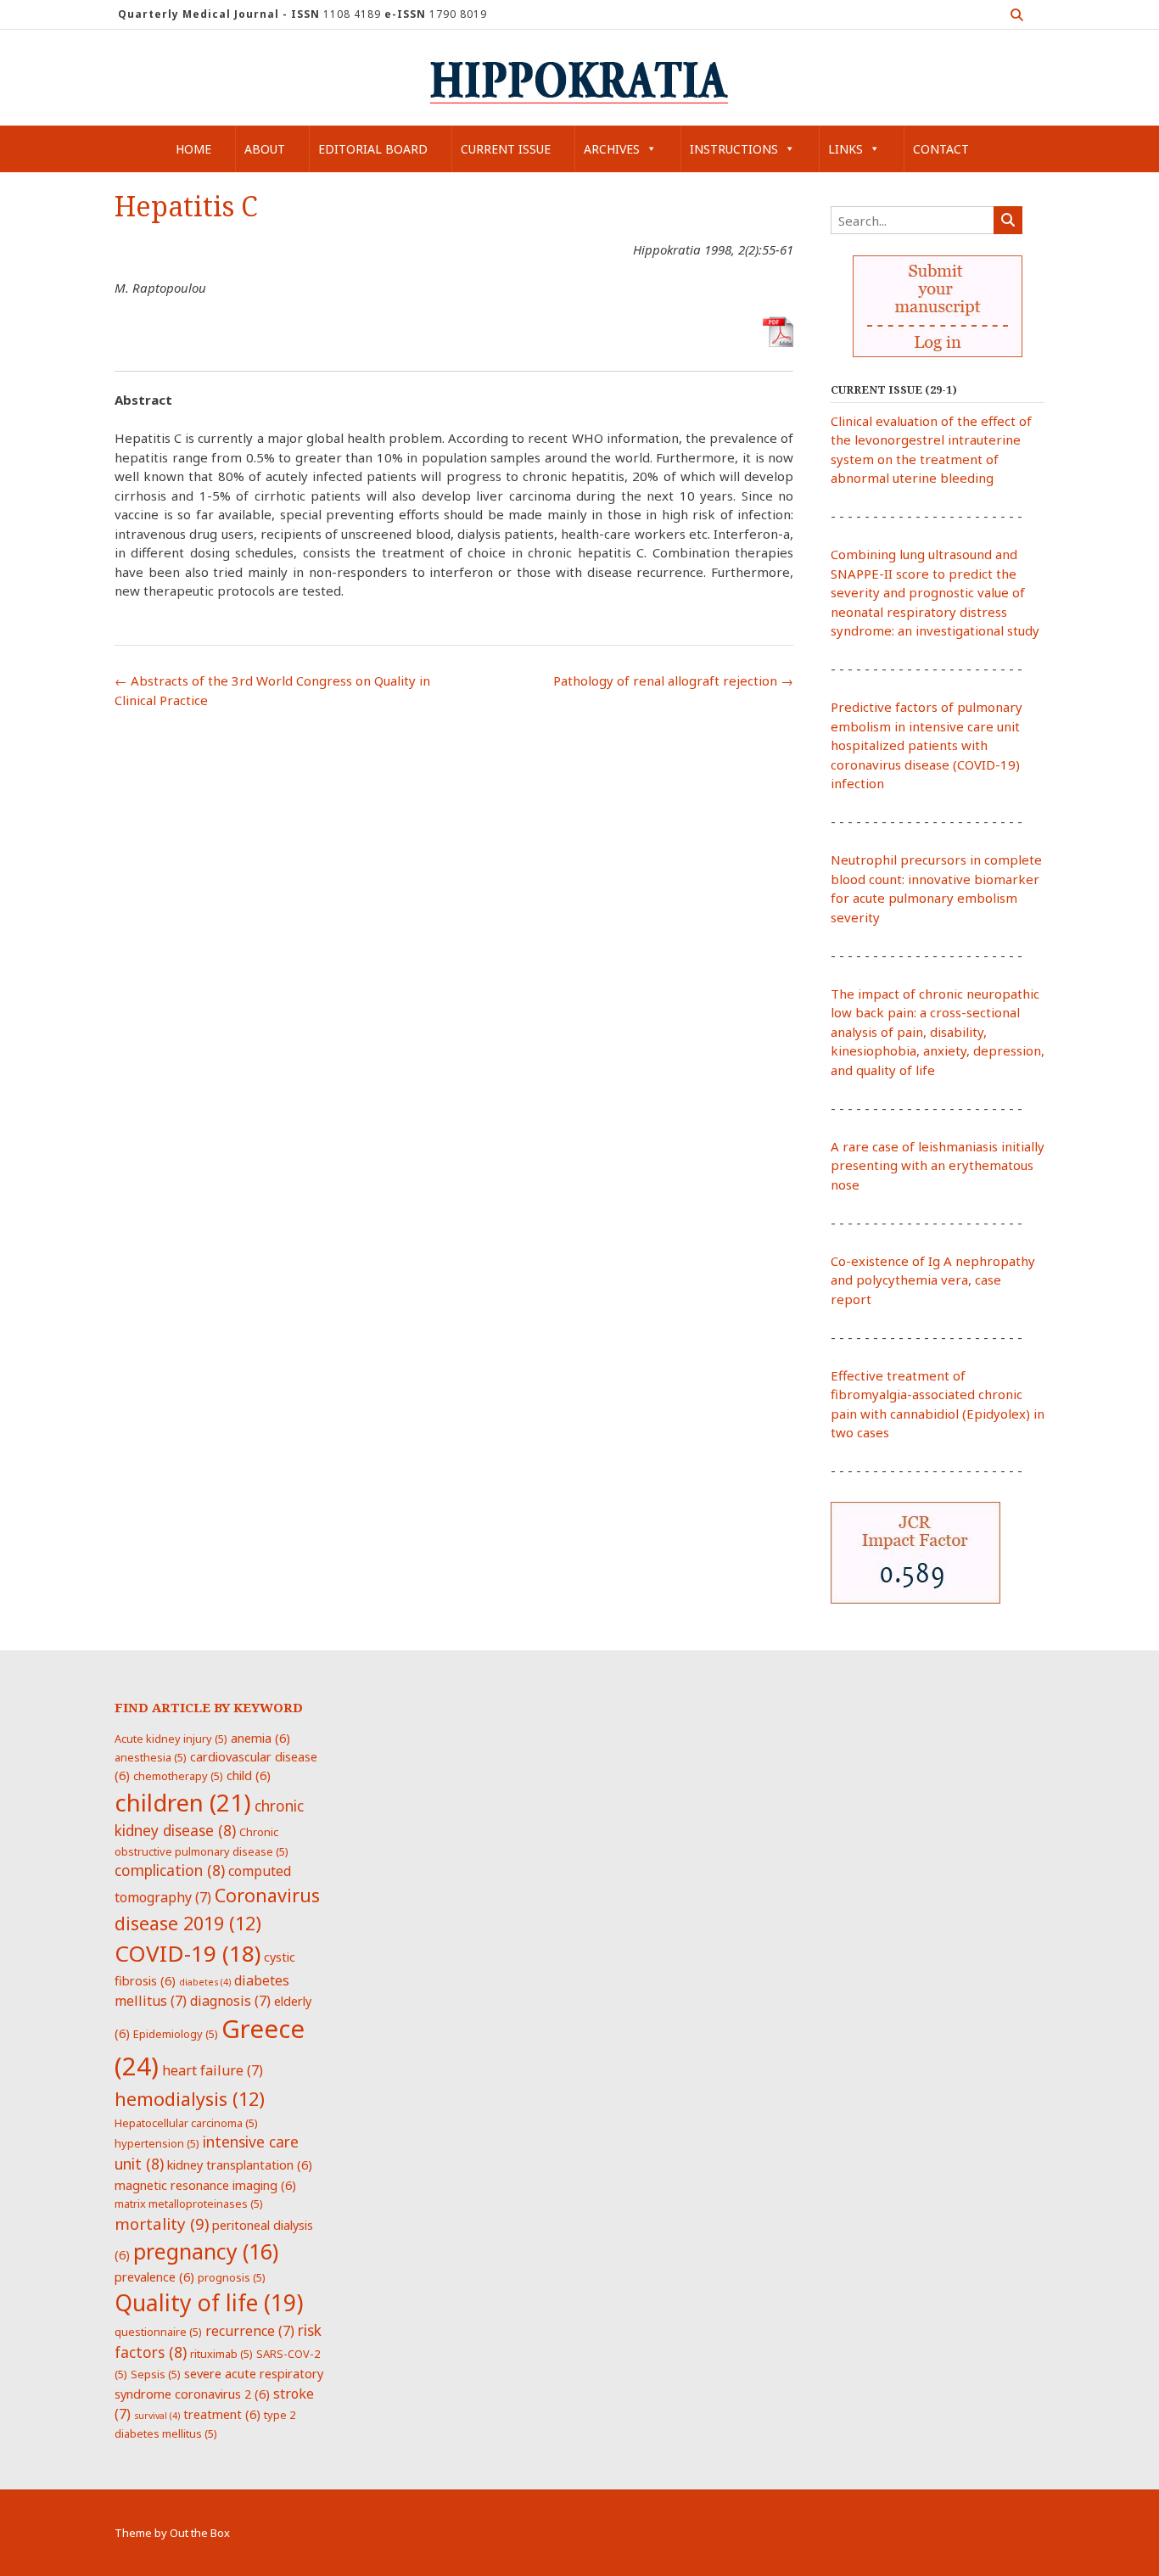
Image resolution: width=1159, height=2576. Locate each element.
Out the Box (200, 2533)
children (183, 1802)
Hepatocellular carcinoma (186, 2123)
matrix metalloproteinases (189, 2204)
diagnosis (230, 2001)
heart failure (213, 2070)
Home (193, 149)
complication (170, 1870)
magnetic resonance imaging (205, 2185)
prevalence (154, 2276)
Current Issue (506, 149)
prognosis (232, 2277)
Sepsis (156, 2374)
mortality (162, 2223)
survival (157, 2416)
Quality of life (209, 2303)
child (249, 1775)
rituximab (221, 2354)
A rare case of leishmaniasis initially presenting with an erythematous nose (938, 1165)
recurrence (250, 2331)
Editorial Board (373, 149)
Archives (612, 149)
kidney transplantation (240, 2164)
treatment (222, 2414)
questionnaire (158, 2332)
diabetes (205, 1982)
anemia (260, 1738)
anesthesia (151, 1757)
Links (845, 149)
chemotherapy (178, 1776)
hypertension (157, 2143)
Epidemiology (176, 2034)
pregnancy (206, 2251)
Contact (941, 149)
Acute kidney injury (171, 1739)
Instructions (734, 149)
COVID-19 (188, 1953)
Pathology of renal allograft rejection (673, 680)
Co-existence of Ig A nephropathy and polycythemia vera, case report (933, 1280)
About (265, 149)
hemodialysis (190, 2099)
